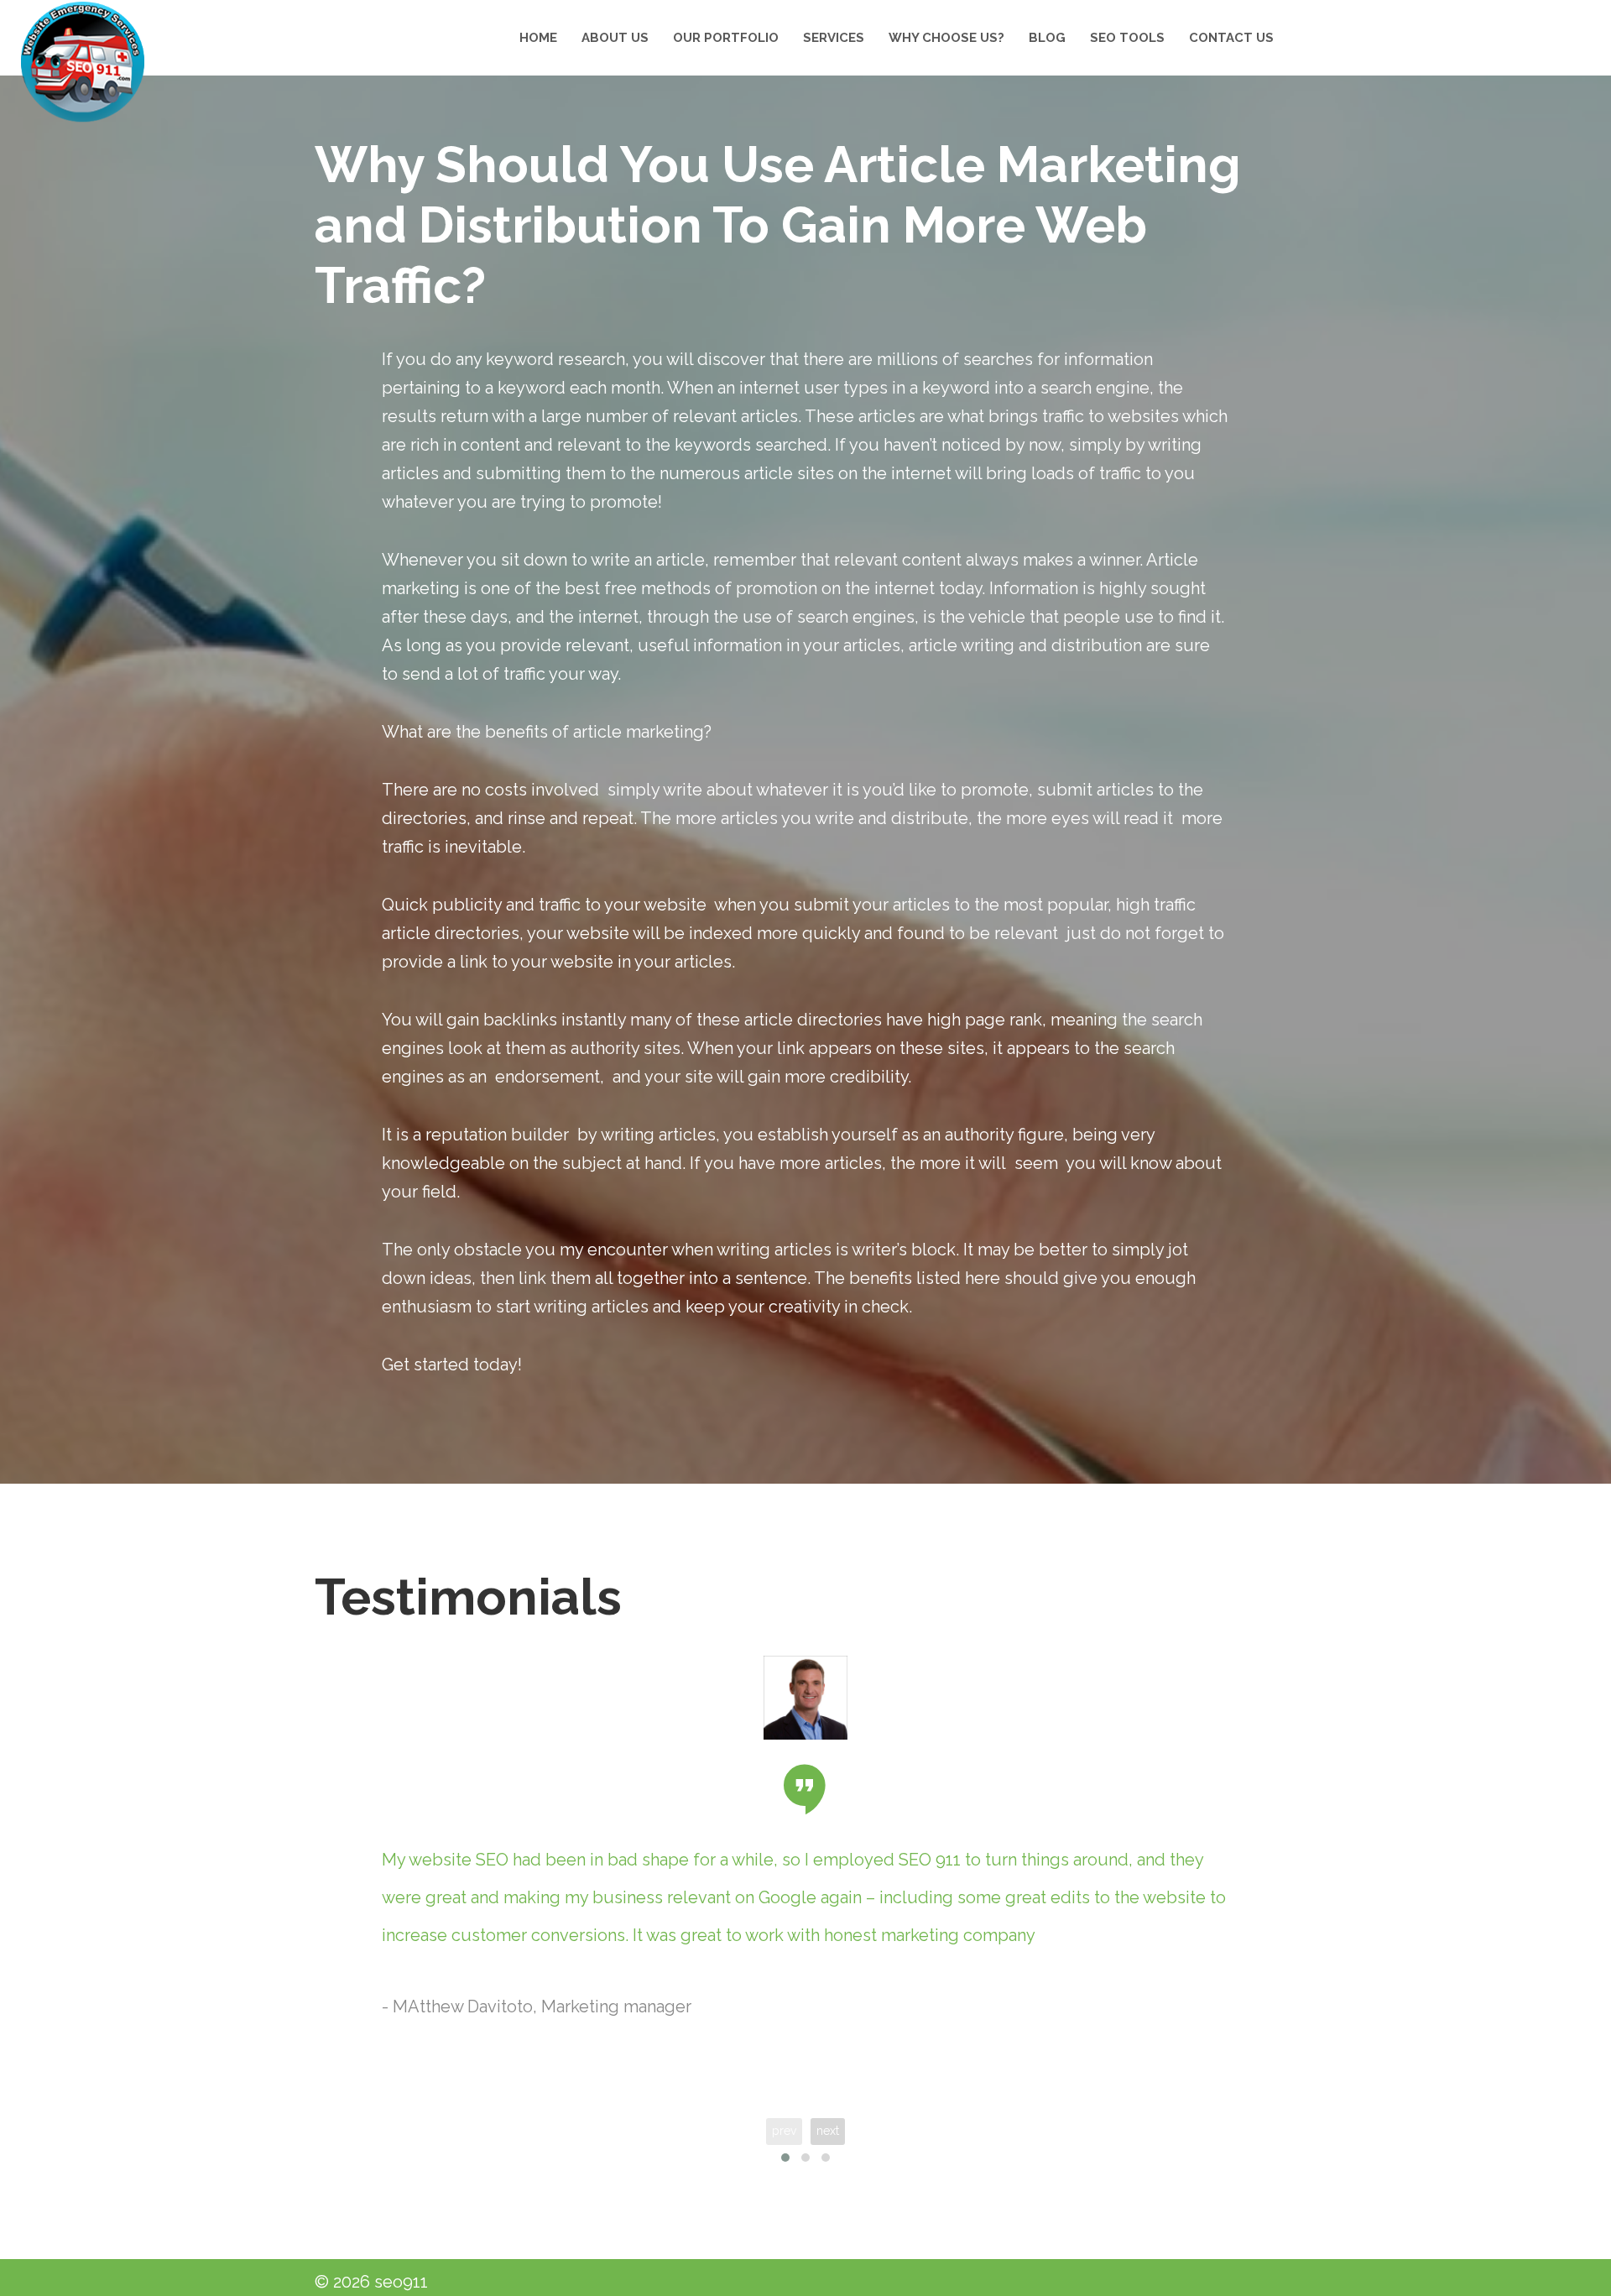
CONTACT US (1231, 38)
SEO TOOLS (1127, 38)
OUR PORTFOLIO (726, 38)
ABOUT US (615, 38)
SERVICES (834, 38)
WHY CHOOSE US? (946, 38)
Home (538, 38)
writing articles (658, 1135)
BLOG (1047, 38)
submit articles (1095, 790)
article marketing (639, 732)
